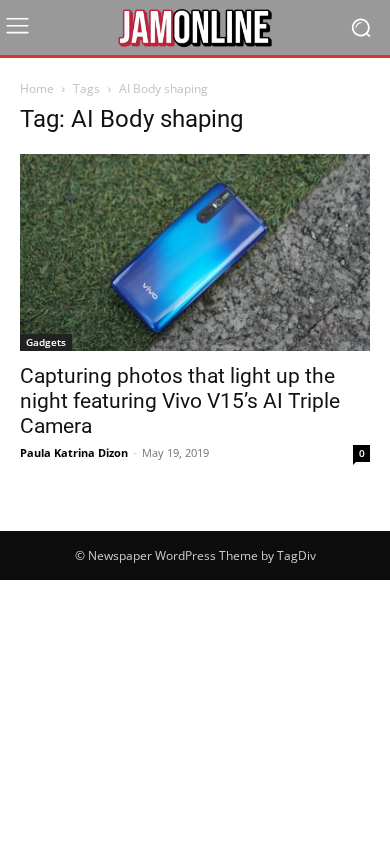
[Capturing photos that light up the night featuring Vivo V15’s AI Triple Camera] (195, 252)
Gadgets (46, 342)
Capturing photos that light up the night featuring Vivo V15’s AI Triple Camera (180, 401)
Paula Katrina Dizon (74, 452)
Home (37, 88)
